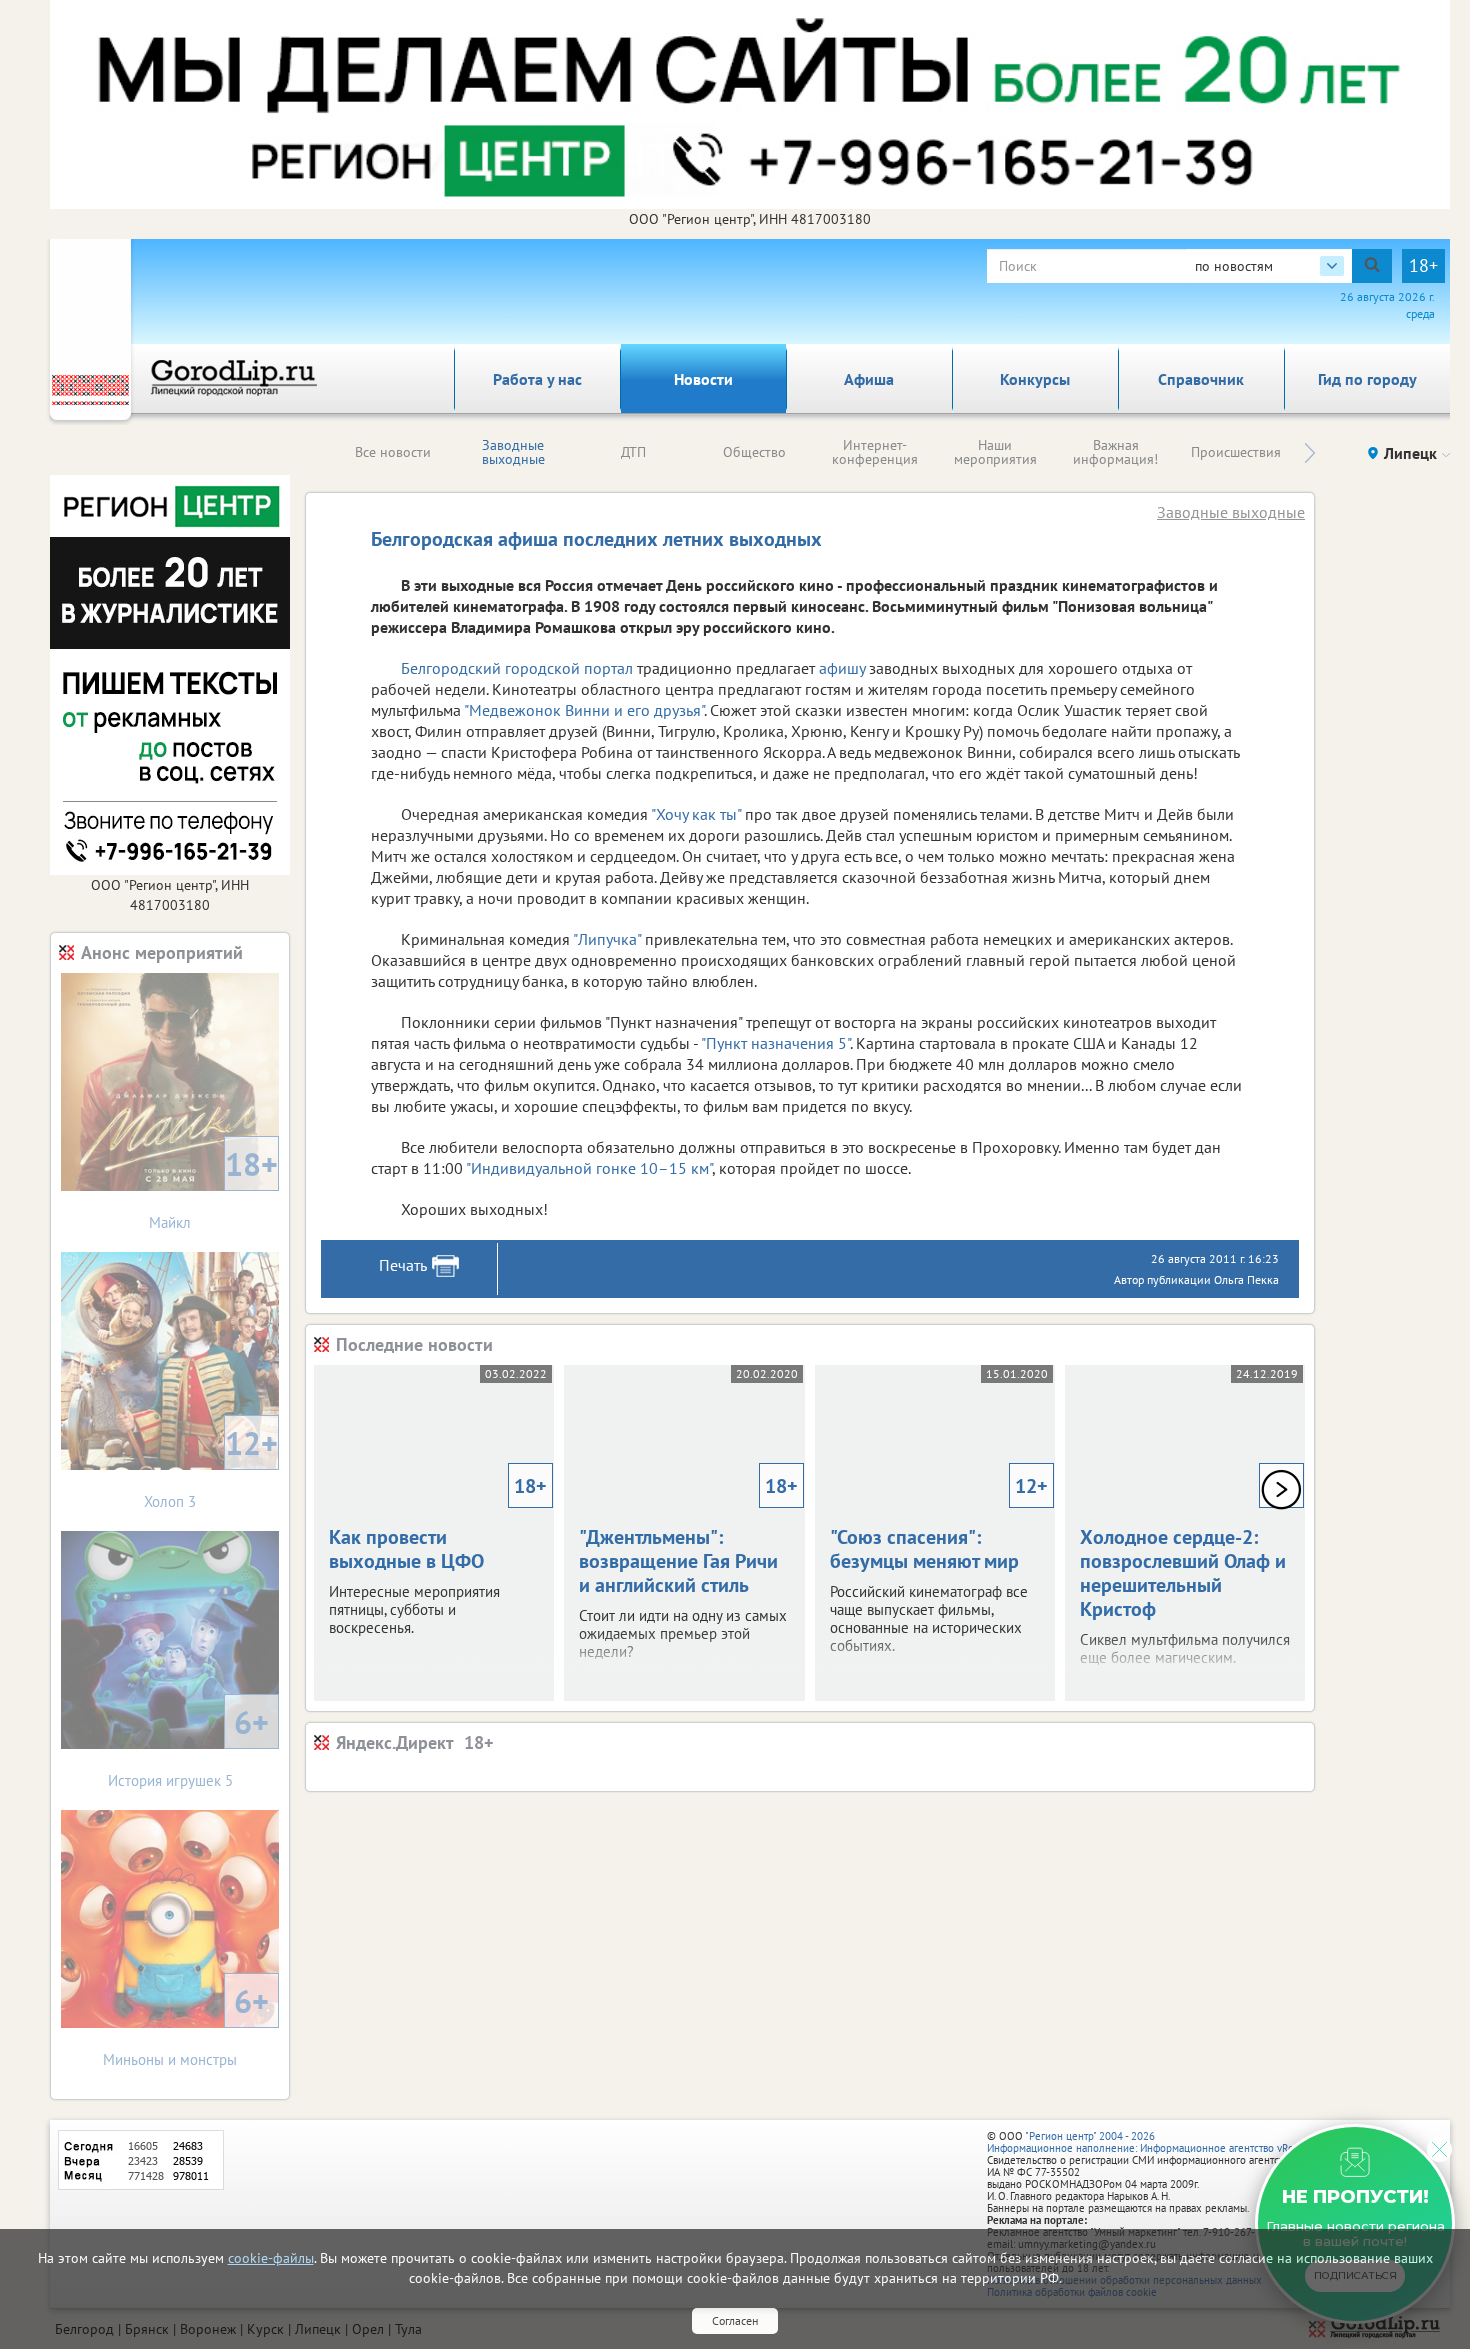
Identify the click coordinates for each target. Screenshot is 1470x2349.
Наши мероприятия (995, 452)
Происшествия (1236, 452)
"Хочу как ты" (696, 814)
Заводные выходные (513, 452)
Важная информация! (1115, 452)
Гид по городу (1367, 379)
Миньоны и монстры (186, 2024)
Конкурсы (1035, 379)
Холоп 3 (211, 1466)
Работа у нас (537, 379)
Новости (703, 379)
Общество (754, 452)
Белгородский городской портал (517, 668)
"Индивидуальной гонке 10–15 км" (589, 1168)
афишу (842, 668)
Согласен (735, 2320)
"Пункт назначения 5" (775, 1043)
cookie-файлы (271, 2258)
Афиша (869, 379)
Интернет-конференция (875, 452)
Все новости (393, 452)
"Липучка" (607, 939)
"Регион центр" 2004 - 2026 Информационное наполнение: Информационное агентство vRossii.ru (1154, 2142)
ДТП (633, 452)
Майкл (213, 1187)
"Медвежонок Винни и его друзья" (584, 710)
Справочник (1201, 379)
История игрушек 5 (189, 1745)
